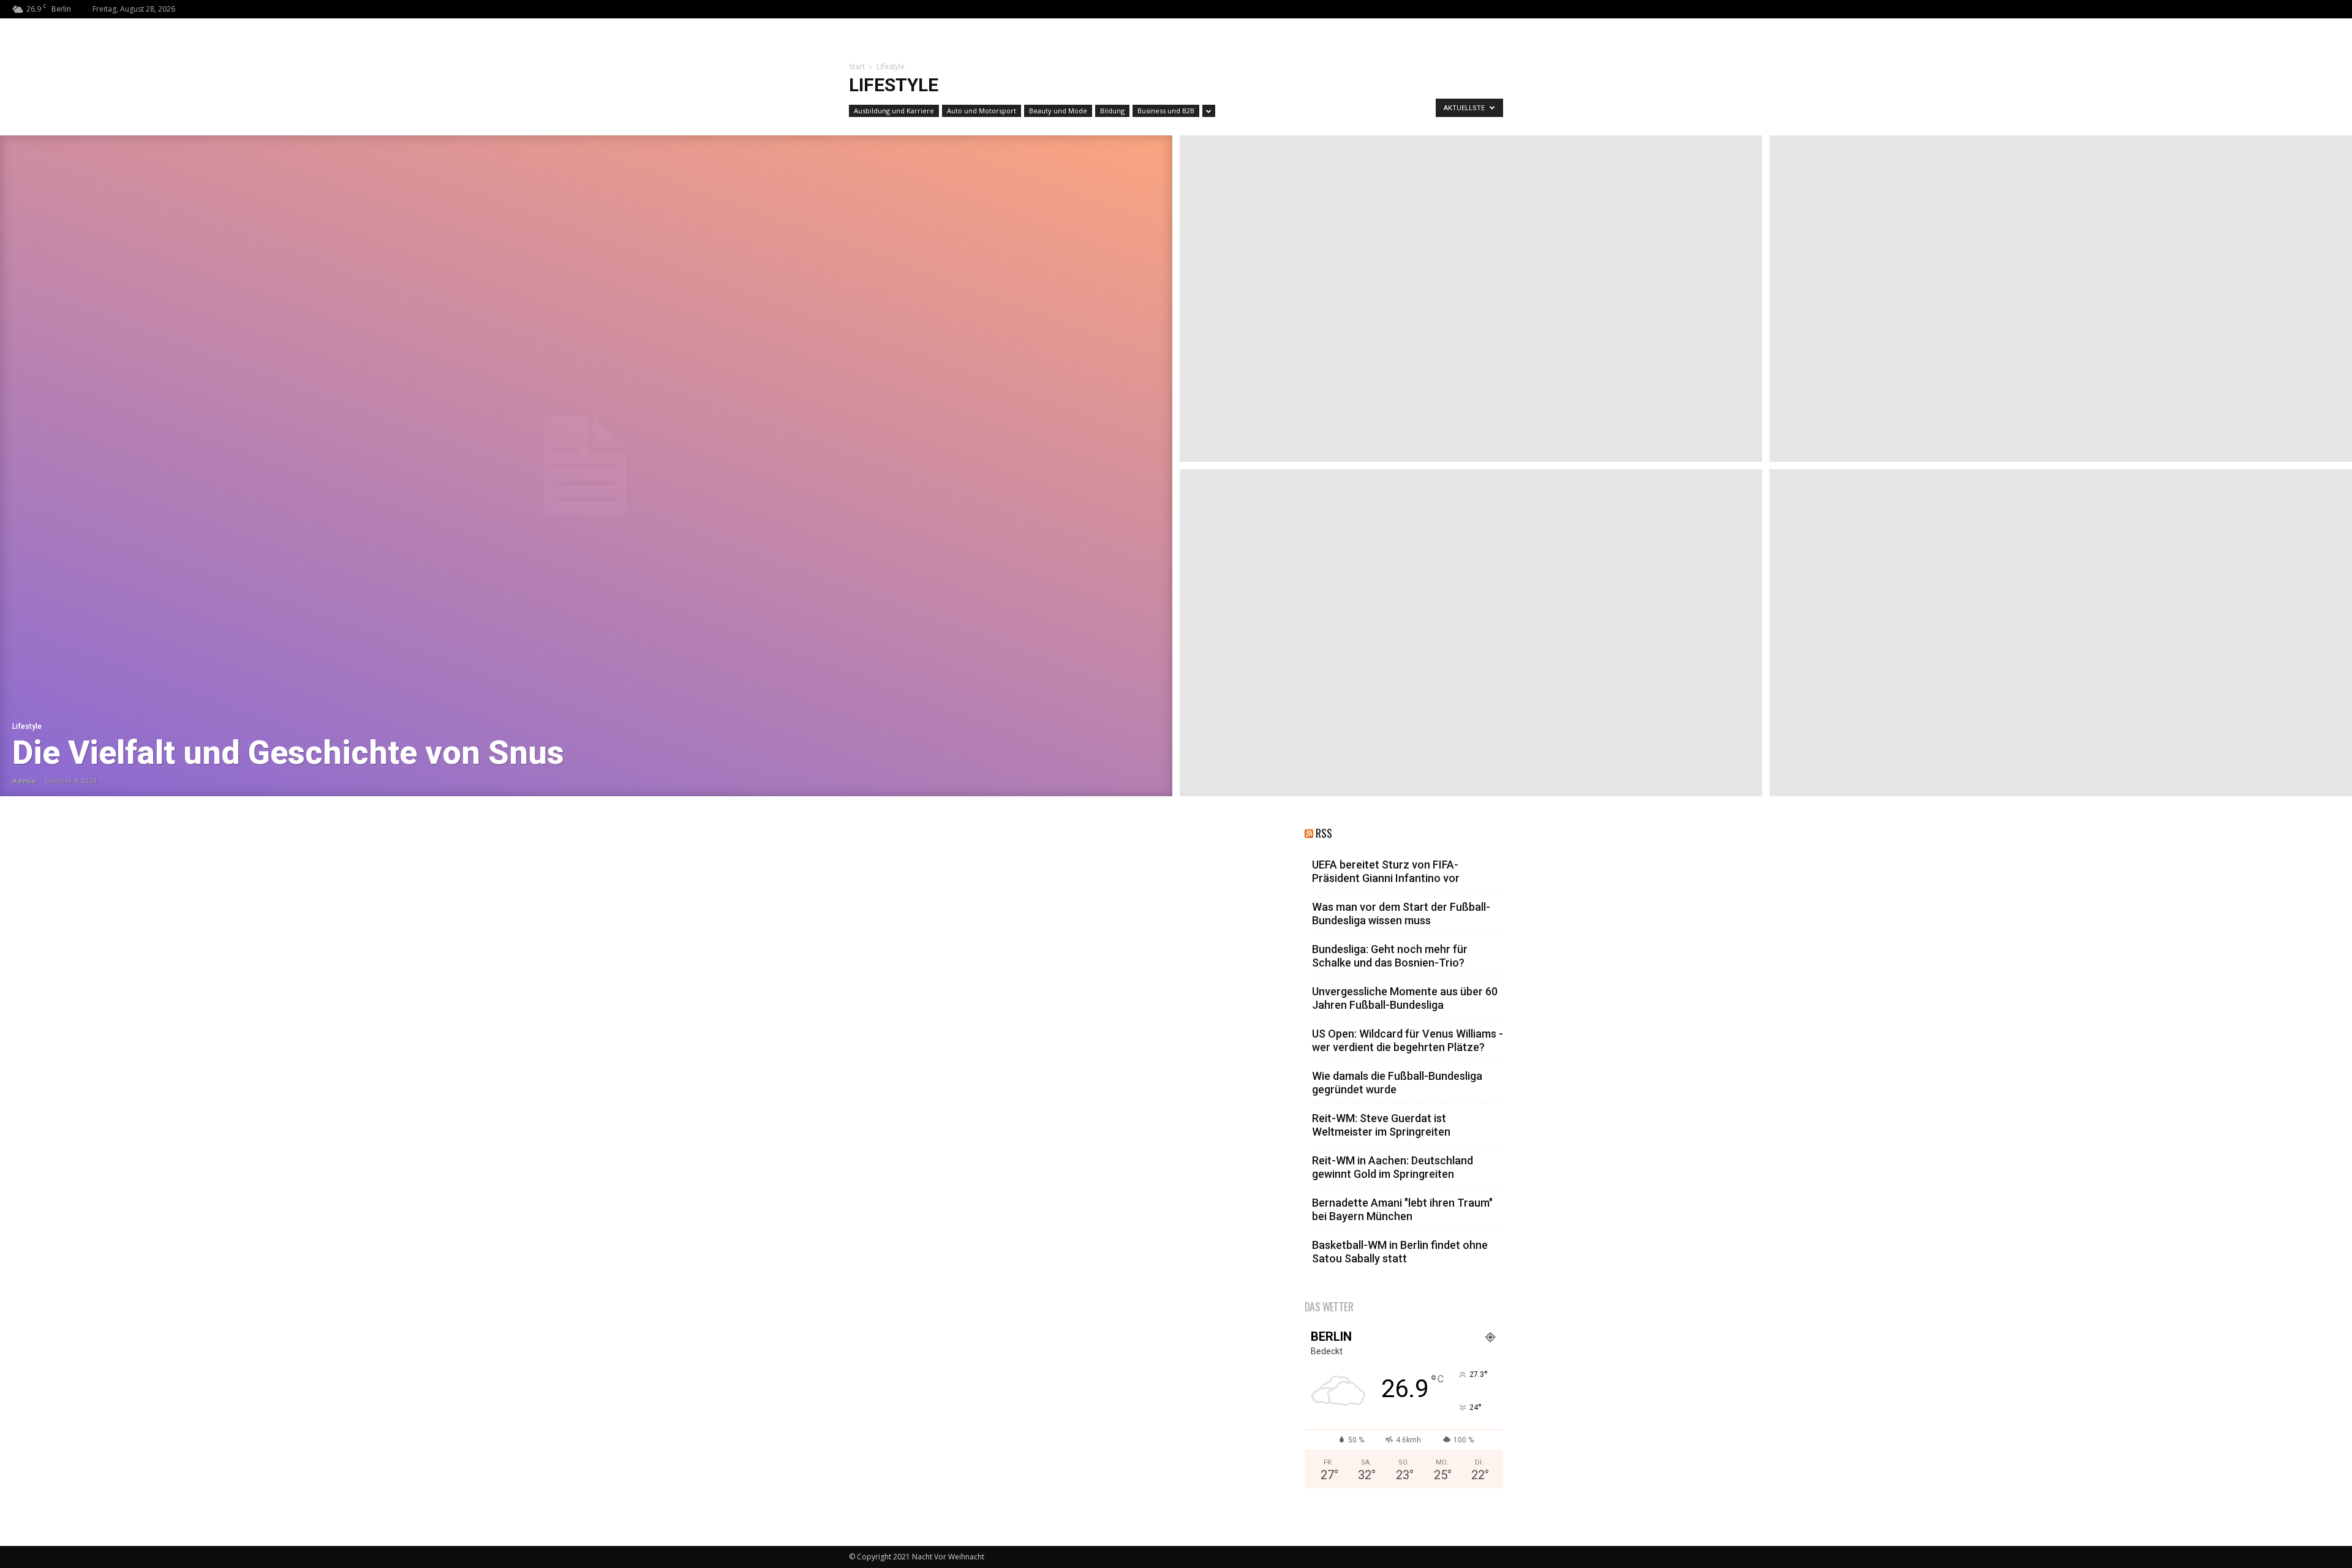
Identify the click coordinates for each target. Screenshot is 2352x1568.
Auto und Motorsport (982, 111)
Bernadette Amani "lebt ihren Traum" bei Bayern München (1402, 1209)
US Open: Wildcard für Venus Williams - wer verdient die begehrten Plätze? (1408, 1040)
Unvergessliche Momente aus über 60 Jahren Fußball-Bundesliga (1405, 998)
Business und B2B (1166, 111)
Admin (24, 781)
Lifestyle (27, 726)
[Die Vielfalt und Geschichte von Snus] (586, 466)
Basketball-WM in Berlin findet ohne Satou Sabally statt (1400, 1252)
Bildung (1112, 111)
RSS (1324, 833)
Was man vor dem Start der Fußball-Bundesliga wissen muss (1401, 914)
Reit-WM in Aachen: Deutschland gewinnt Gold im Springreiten (1393, 1167)
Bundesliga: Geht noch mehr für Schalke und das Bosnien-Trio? (1390, 956)
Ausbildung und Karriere (894, 111)
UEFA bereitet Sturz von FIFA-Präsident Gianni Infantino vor (1386, 871)
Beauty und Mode (1058, 111)
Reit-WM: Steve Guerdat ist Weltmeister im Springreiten (1381, 1125)
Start (857, 66)
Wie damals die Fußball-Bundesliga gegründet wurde (1397, 1083)
